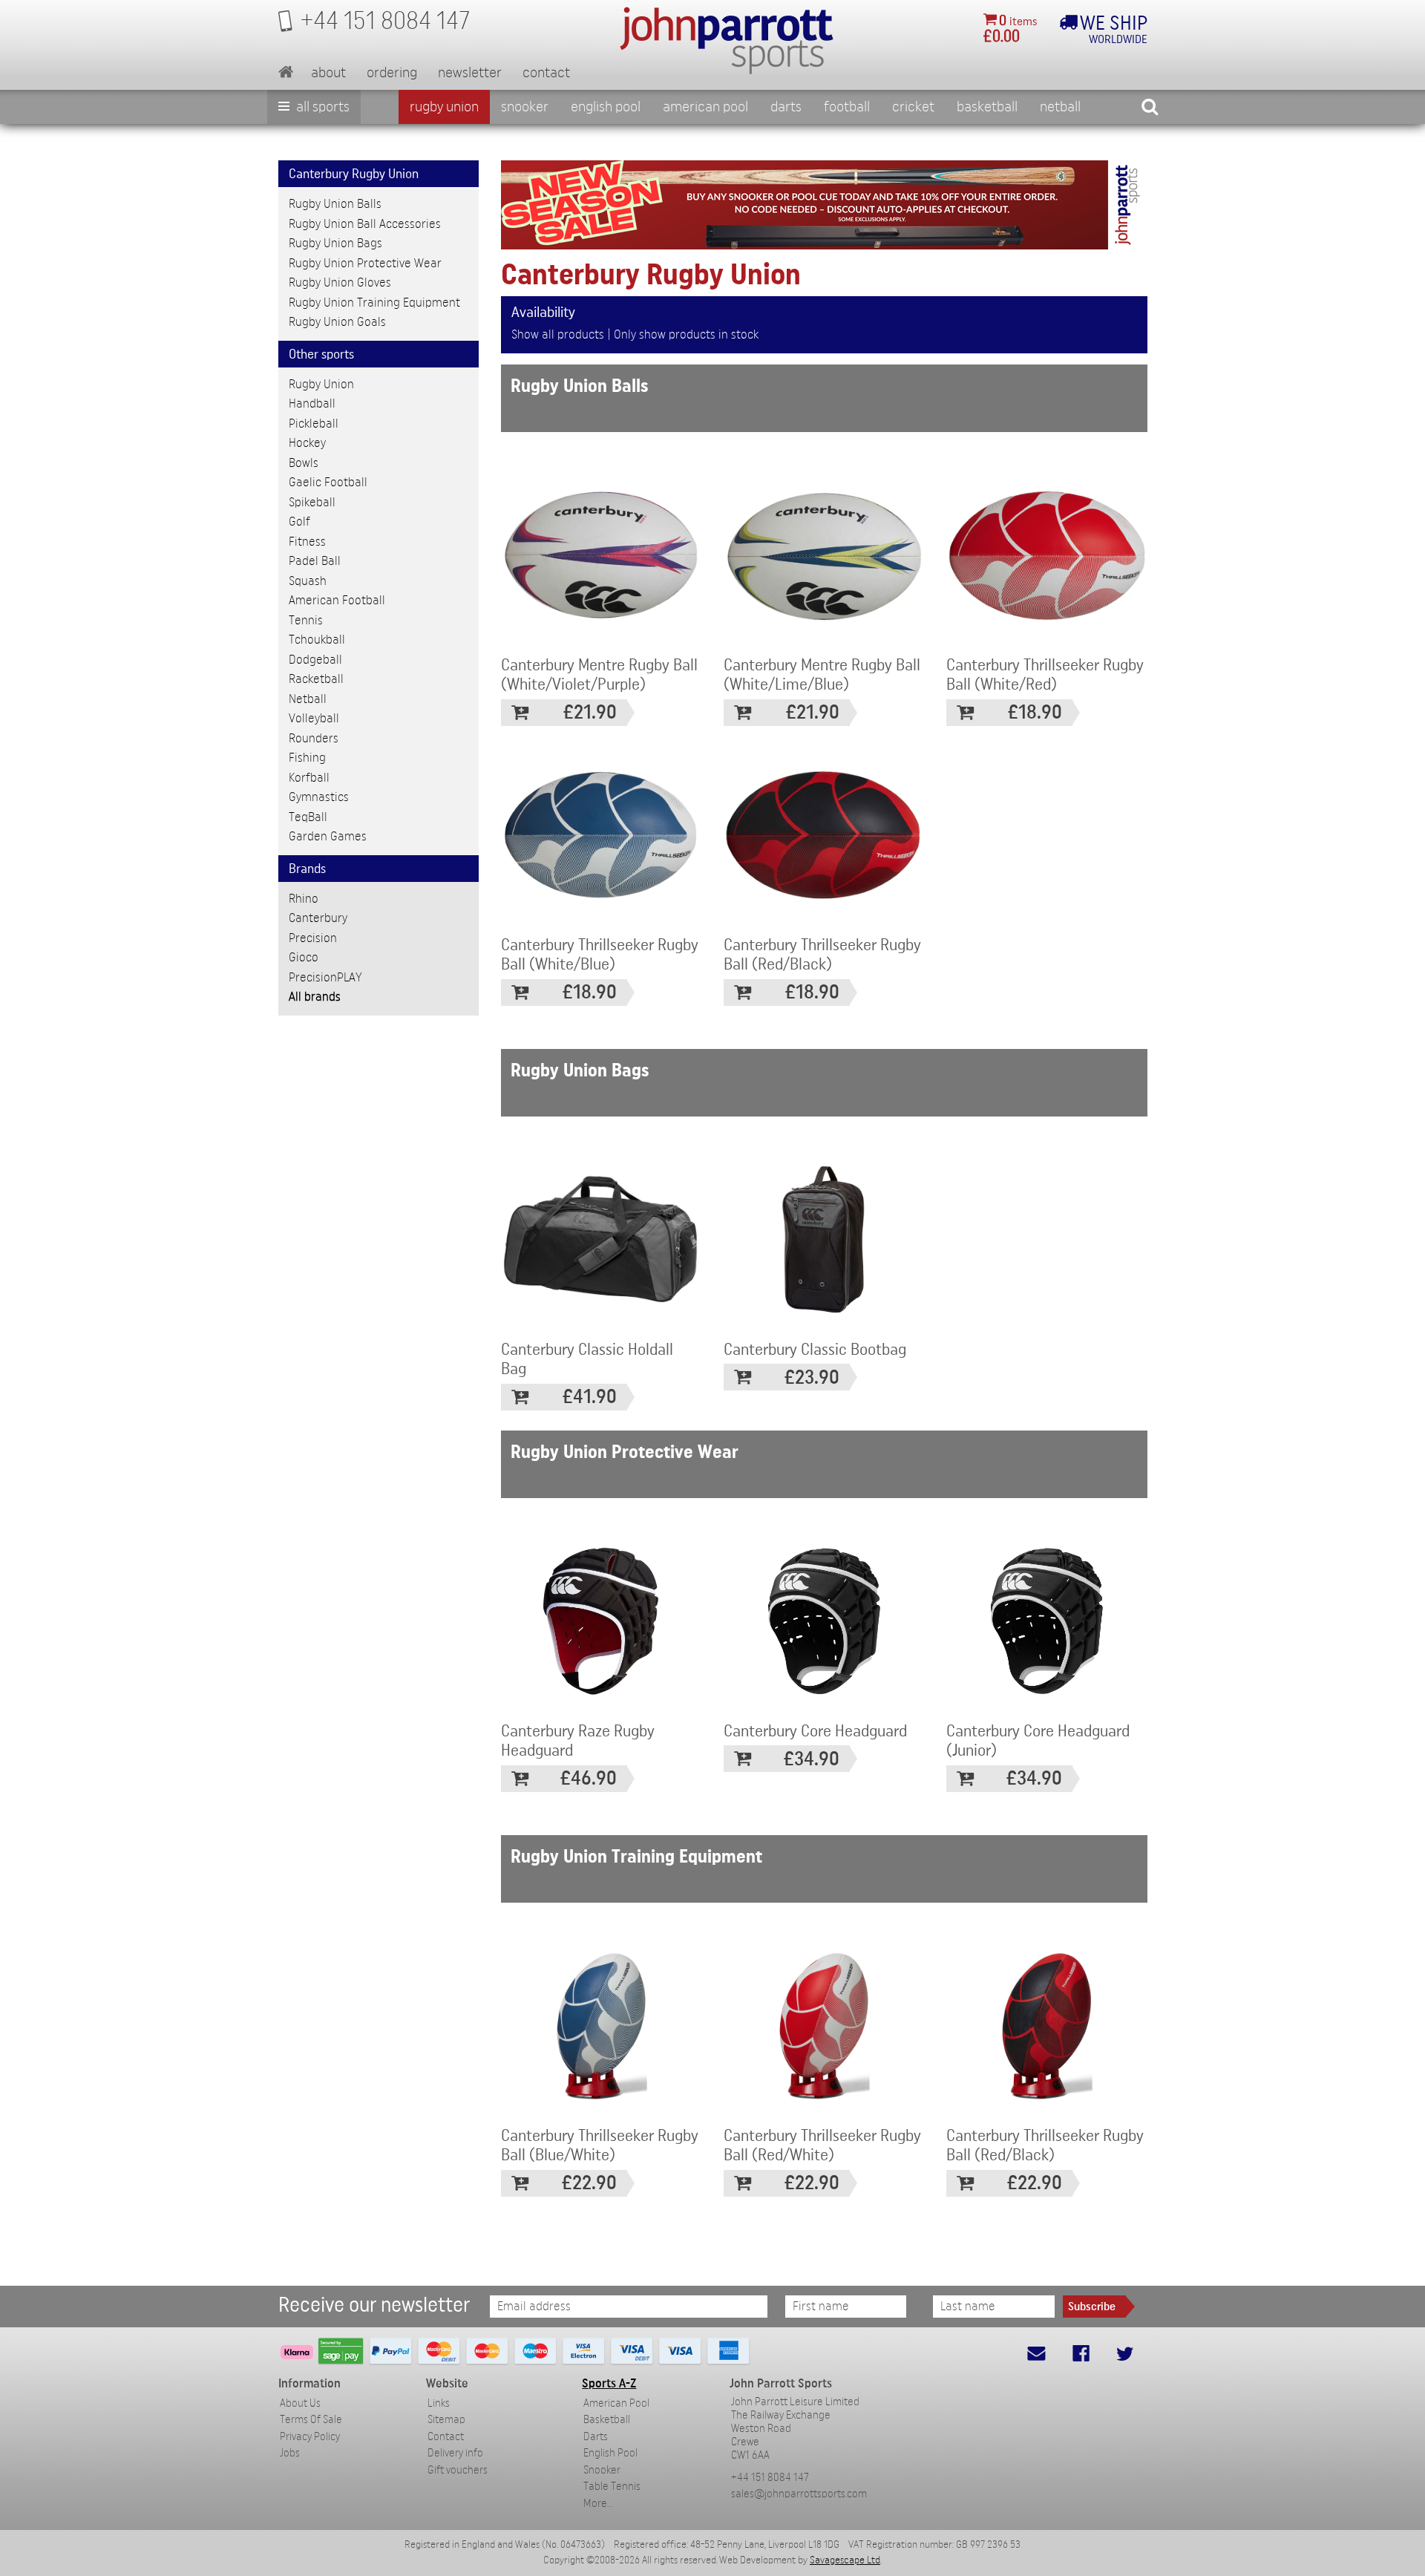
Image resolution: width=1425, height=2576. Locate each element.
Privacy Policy (310, 2437)
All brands (315, 997)
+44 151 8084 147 (770, 2478)
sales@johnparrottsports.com (799, 2494)
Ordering (392, 73)
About (328, 73)
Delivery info (455, 2453)
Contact (546, 73)
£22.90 (589, 2183)
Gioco (304, 957)
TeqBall (308, 817)
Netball (1060, 107)
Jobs (290, 2453)
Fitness (307, 542)
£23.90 (812, 1377)
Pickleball (314, 424)
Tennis (306, 620)
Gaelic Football (328, 482)
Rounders (314, 738)
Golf (299, 522)
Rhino (304, 899)
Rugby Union (444, 107)
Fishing (307, 758)
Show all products (558, 334)
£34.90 (812, 1759)
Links (439, 2403)
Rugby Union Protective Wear (365, 263)
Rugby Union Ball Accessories (365, 224)
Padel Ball (315, 561)
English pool (606, 107)
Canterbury (318, 918)
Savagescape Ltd (845, 2560)
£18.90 (1035, 712)
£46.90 (589, 1778)
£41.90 (590, 1397)
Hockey (307, 443)
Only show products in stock (686, 334)
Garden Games (328, 836)
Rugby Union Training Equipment (374, 303)
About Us (300, 2403)
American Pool (705, 107)
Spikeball (312, 502)
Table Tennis (612, 2487)
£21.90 (590, 712)
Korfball (309, 778)
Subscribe (1092, 2307)
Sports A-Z (609, 2383)
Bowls (304, 463)
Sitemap (446, 2420)
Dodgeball (315, 660)
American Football (337, 600)
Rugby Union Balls (335, 204)
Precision (313, 938)
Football (847, 107)
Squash (308, 581)
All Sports (321, 107)
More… (598, 2504)
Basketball (987, 107)
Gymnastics (319, 797)
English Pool (610, 2453)
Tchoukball (317, 640)
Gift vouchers (458, 2470)
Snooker (525, 107)
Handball (312, 403)
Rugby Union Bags (335, 243)
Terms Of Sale (311, 2420)
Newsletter (470, 73)
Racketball (316, 679)
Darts (786, 107)
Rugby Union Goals (337, 322)
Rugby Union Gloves (340, 282)
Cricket (913, 107)
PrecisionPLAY (325, 977)
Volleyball (314, 718)
